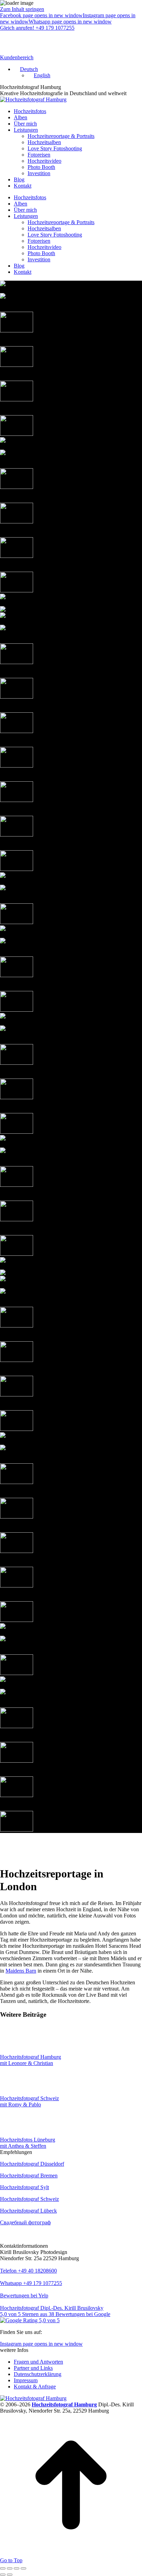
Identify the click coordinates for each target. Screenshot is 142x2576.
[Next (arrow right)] (10, 2575)
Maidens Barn (21, 1971)
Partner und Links (33, 2368)
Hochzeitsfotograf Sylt (24, 2187)
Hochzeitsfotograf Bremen (29, 2176)
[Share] (10, 2568)
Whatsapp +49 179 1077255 (31, 2283)
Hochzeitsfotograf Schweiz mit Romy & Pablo (29, 2101)
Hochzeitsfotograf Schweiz (29, 2199)
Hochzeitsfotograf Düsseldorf (32, 2164)
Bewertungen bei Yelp (24, 2296)
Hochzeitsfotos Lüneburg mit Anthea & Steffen (28, 2143)
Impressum (26, 2380)
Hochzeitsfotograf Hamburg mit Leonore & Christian (31, 2060)
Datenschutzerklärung (38, 2374)
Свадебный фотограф (25, 2222)
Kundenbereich (17, 57)
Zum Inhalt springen (22, 9)
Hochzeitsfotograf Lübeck (28, 2211)
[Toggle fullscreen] (17, 2568)
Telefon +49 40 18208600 (28, 2271)
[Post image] (19, 2051)
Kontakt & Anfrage (35, 2387)
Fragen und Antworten (38, 2362)
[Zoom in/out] (23, 2568)
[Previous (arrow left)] (3, 2575)
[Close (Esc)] (3, 2568)
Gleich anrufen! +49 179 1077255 (37, 28)
